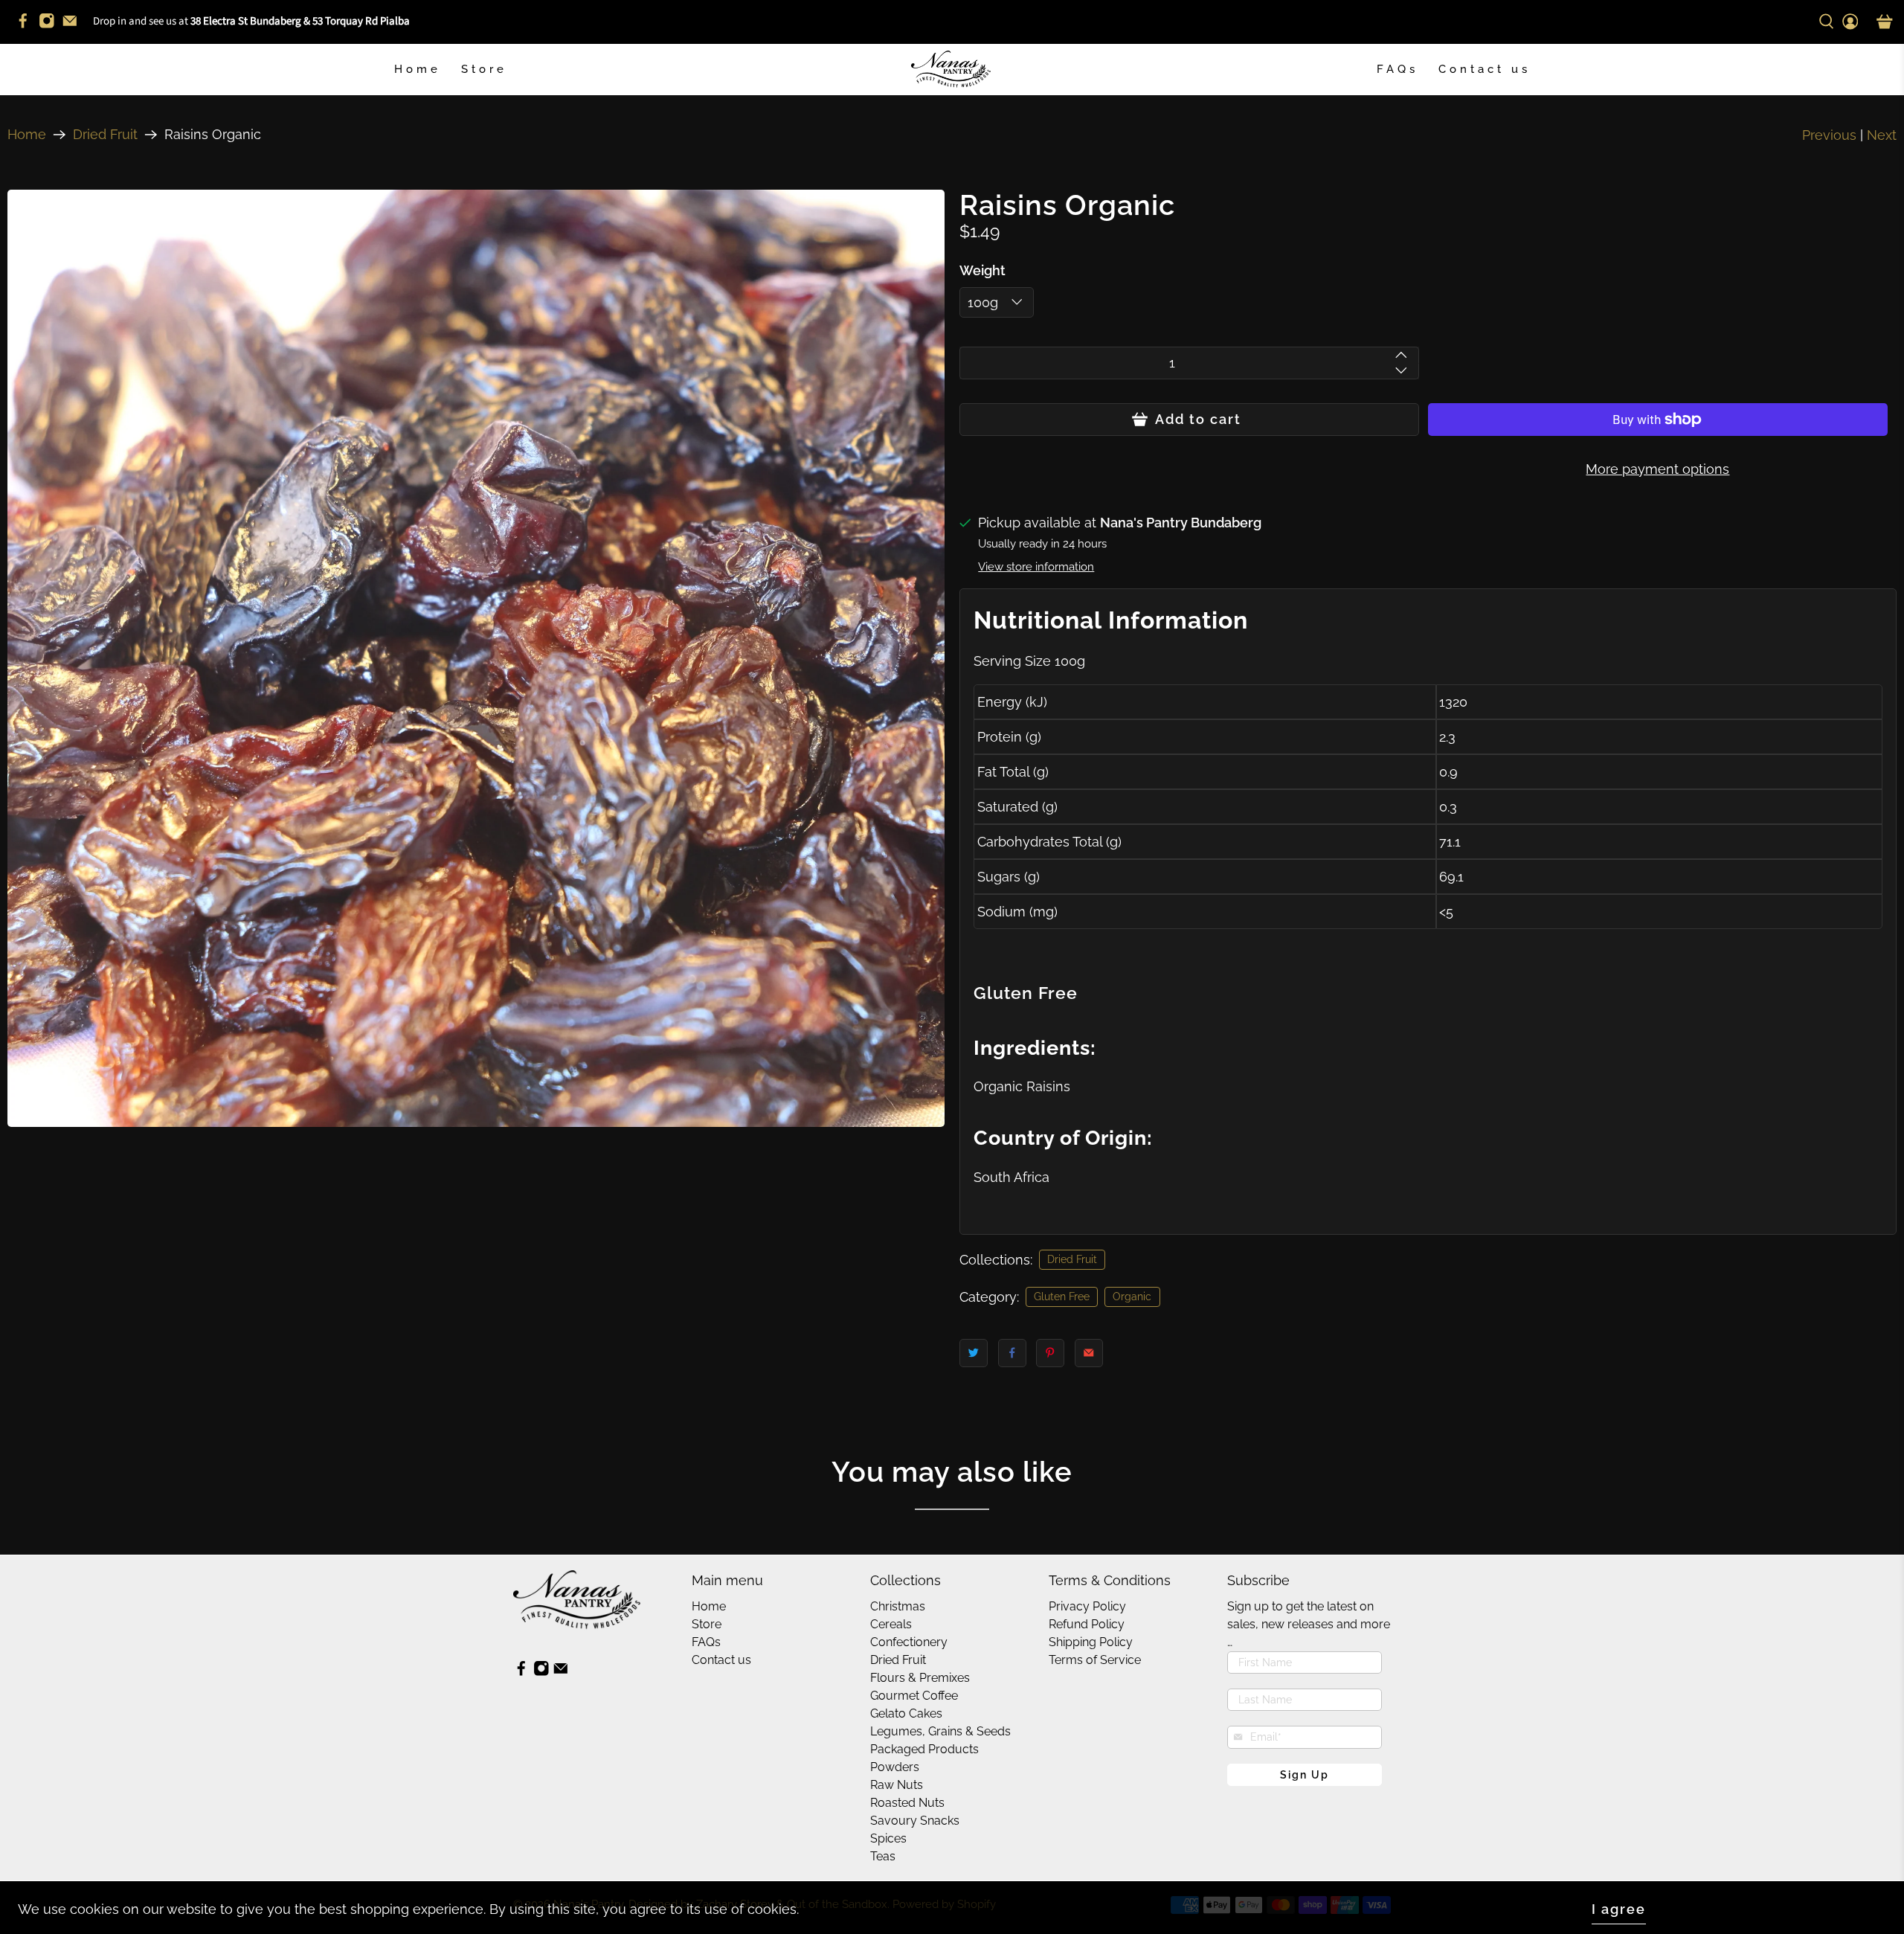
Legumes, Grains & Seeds (940, 1731)
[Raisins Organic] (476, 658)
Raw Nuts (897, 1785)
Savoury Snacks (915, 1821)
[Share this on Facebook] (1012, 1353)
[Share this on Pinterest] (1050, 1353)
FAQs (1398, 69)
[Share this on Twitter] (974, 1353)
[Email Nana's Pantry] (74, 26)
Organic (1132, 1297)
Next (1882, 135)
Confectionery (909, 1642)
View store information (1036, 567)
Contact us (1485, 69)
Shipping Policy (1091, 1642)
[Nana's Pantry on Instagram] (51, 26)
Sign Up (1305, 1775)
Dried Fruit (105, 135)
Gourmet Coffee (914, 1696)
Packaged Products (924, 1749)
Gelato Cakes (906, 1713)
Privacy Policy (1087, 1606)
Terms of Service (1095, 1660)
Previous (1829, 135)
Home (418, 69)
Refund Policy (1087, 1624)
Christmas (898, 1606)
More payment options (1657, 469)
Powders (895, 1767)
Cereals (891, 1624)
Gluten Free (1062, 1297)
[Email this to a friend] (1089, 1353)
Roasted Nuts (907, 1803)
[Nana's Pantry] (952, 70)
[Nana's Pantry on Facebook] (27, 26)
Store (484, 69)
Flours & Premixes (920, 1678)
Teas (883, 1856)
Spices (888, 1838)
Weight (982, 270)
